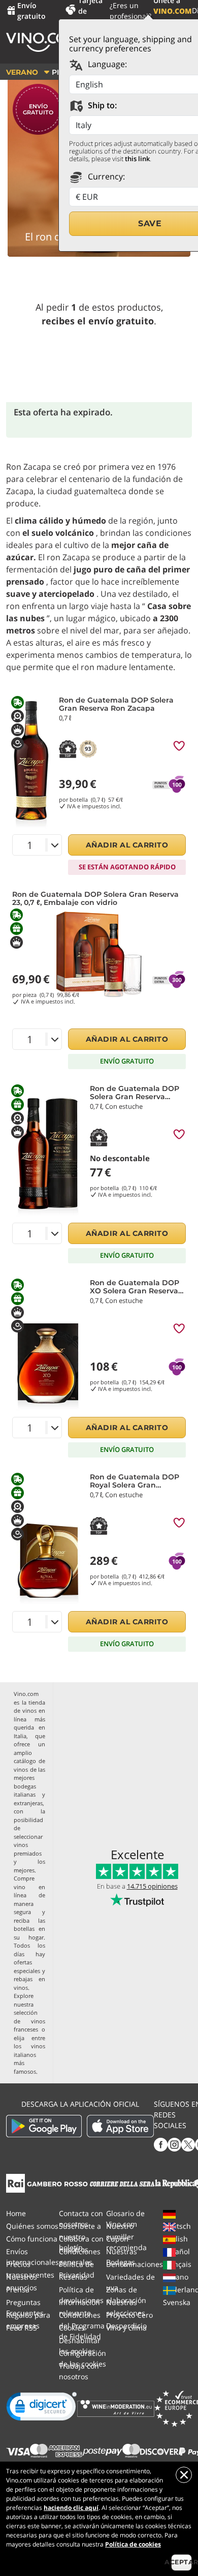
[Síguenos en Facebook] (161, 2144)
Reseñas (73, 2277)
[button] (42, 2409)
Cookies (72, 2328)
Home (16, 2213)
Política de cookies (133, 2544)
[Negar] (184, 2475)
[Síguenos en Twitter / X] (188, 2144)
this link (137, 159)
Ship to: (101, 105)
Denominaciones (135, 2264)
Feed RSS (22, 2328)
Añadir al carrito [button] (127, 845)
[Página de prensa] (15, 2182)
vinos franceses (29, 2025)
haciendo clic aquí (71, 2508)
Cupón (117, 2239)
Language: (106, 64)
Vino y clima (126, 2328)
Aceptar (181, 2562)
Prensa (18, 2290)
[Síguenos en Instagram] (174, 2144)
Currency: (105, 176)
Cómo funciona (32, 2239)
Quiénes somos (32, 2226)
